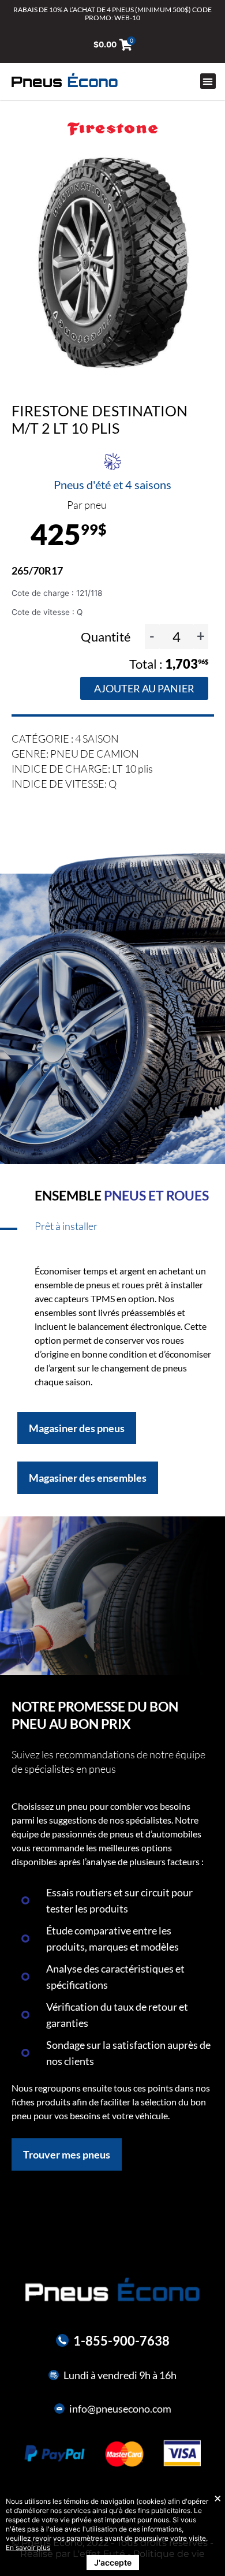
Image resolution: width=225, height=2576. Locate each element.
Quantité (107, 637)
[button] (208, 81)
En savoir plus (28, 2547)
